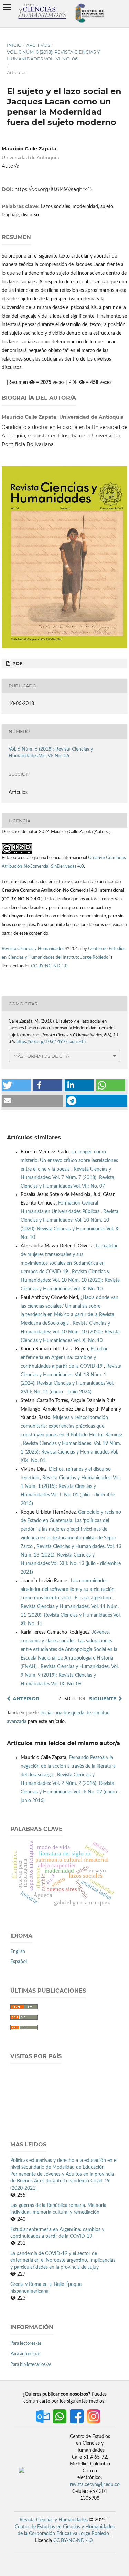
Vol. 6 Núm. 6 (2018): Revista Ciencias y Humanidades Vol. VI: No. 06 (53, 55)
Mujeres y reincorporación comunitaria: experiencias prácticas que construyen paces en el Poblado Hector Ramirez (71, 1426)
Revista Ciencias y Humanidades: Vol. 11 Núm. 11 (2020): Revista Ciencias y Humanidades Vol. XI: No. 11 (71, 1615)
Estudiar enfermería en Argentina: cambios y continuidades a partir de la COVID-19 (64, 1358)
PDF (17, 663)
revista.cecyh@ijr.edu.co (95, 2485)
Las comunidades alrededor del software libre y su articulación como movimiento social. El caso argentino (68, 1589)
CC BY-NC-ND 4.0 (50, 966)
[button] (16, 1085)
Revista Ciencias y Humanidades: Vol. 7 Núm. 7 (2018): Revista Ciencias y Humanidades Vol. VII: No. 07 (67, 1178)
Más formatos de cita (41, 1056)
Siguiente (103, 1699)
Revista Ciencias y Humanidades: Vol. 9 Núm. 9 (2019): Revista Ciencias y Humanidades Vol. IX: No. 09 (70, 1675)
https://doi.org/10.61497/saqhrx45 (53, 189)
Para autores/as (25, 2354)
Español (19, 1962)
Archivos (38, 45)
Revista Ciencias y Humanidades (34, 949)
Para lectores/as (26, 2343)
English (18, 1952)
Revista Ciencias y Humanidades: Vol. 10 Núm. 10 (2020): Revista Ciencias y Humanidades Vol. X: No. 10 (70, 1280)
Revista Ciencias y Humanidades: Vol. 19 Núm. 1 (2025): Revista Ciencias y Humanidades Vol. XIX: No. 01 (71, 1452)
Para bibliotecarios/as (31, 2365)
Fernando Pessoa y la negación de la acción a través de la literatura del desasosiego (68, 1766)
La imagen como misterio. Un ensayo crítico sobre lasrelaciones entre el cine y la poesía (69, 1161)
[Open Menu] (7, 7)
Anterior (26, 1699)
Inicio (14, 45)
